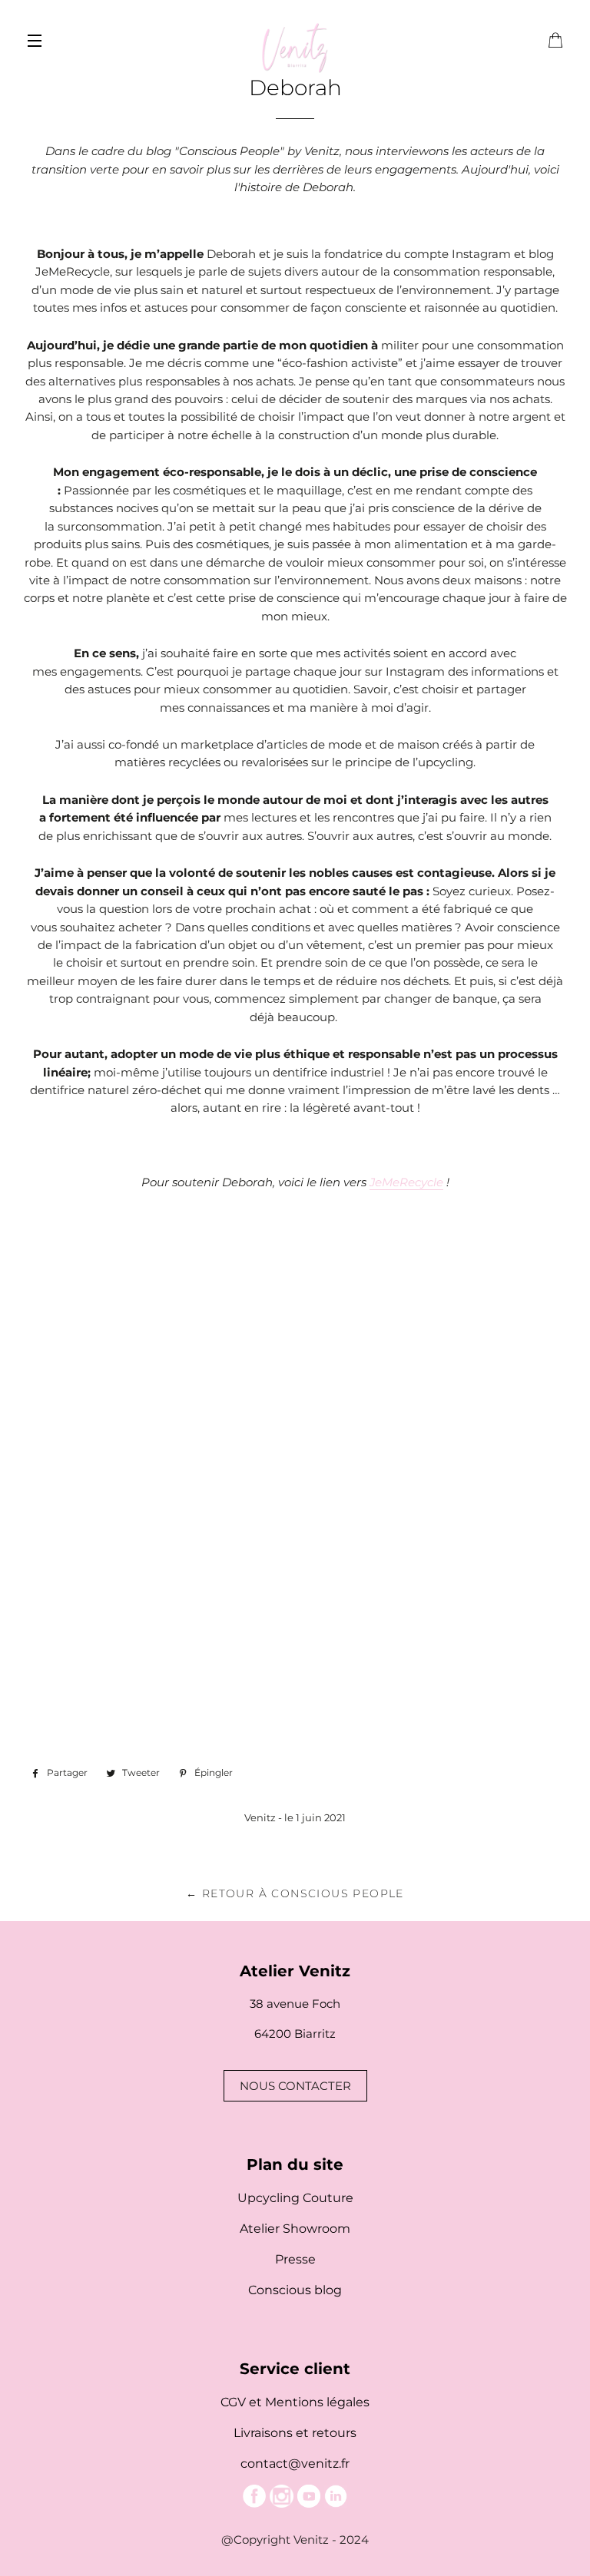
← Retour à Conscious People (295, 1893)
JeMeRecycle (406, 1182)
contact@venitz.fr (295, 2464)
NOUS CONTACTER (295, 2086)
